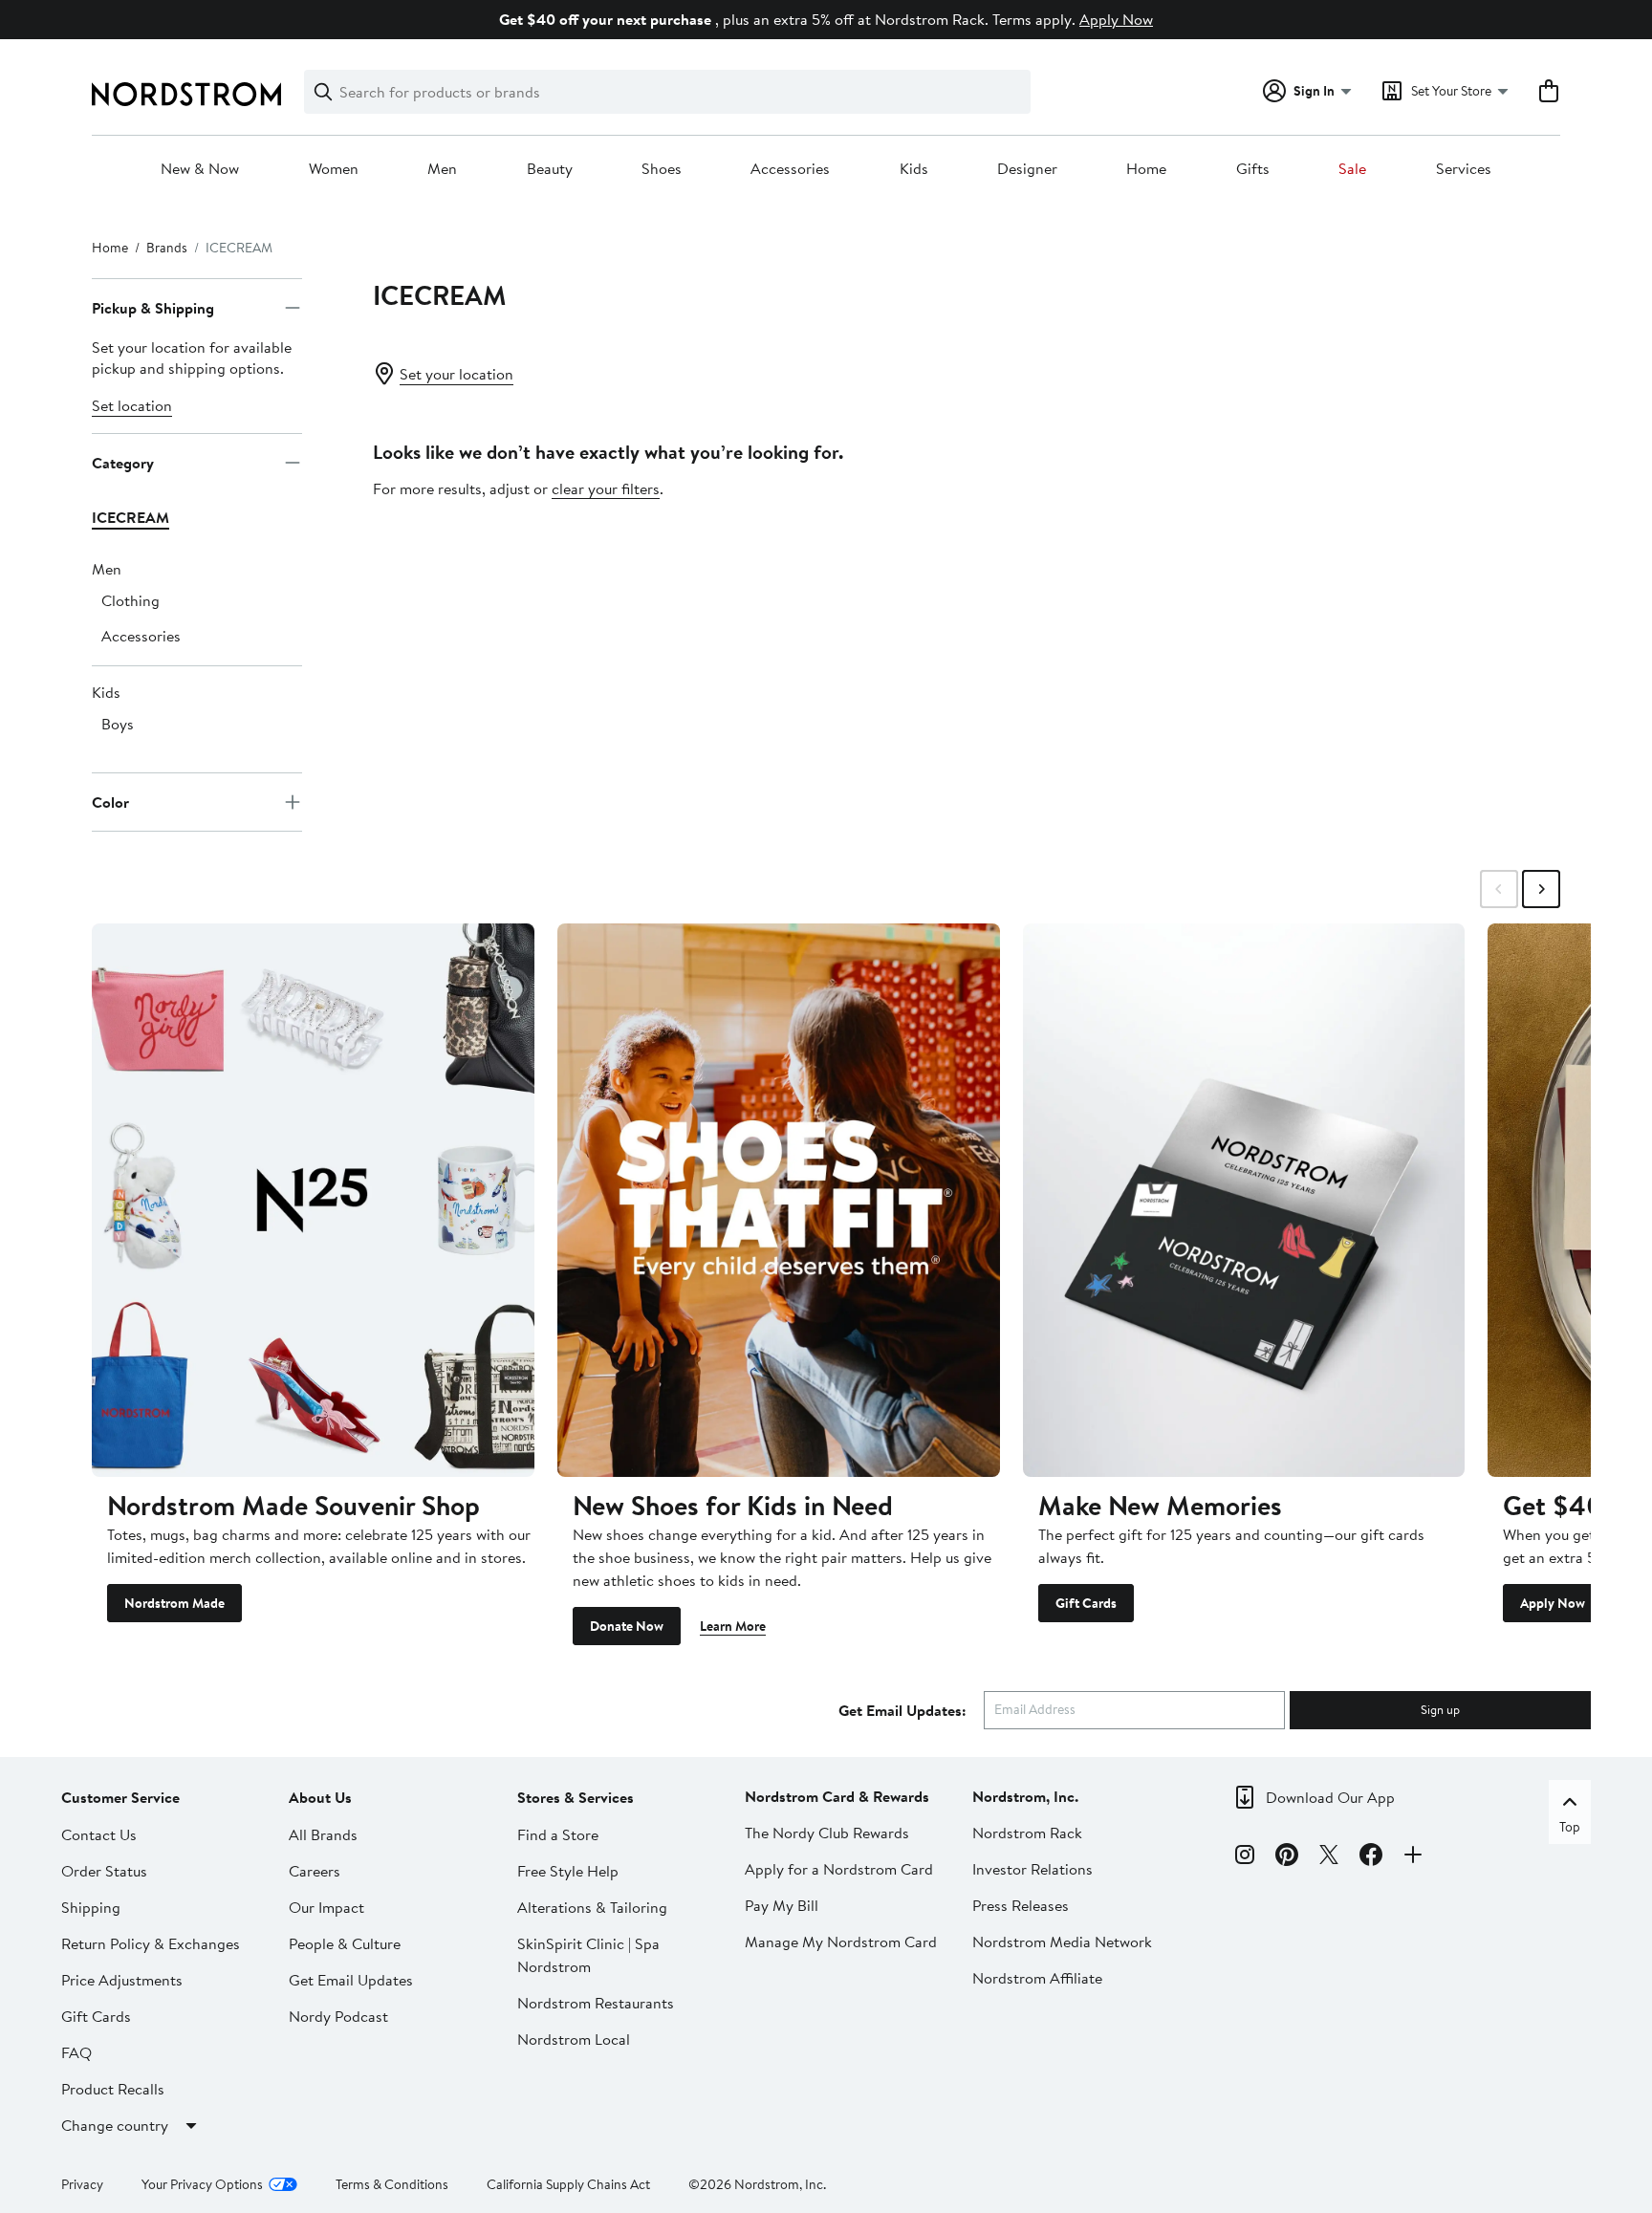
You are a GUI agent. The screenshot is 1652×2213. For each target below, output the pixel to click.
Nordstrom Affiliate (1037, 1978)
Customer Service (120, 1797)
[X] (1329, 1857)
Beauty (550, 169)
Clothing (130, 600)
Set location (132, 405)
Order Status (104, 1871)
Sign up (1440, 1709)
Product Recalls (113, 2089)
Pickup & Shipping (153, 308)
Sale (1352, 169)
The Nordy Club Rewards (827, 1833)
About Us (320, 1797)
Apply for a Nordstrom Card (839, 1869)
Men (442, 169)
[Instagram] (1245, 1857)
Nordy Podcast (338, 2016)
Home (1146, 169)
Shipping (91, 1907)
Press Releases (1021, 1905)
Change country (115, 2125)
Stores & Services (576, 1797)
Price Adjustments (122, 1980)
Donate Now (627, 1626)
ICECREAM (130, 517)
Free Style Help (568, 1871)
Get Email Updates (351, 1980)
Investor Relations (1032, 1869)
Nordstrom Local (574, 2039)
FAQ (76, 2052)
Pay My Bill (782, 1905)
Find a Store (558, 1834)
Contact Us (99, 1834)
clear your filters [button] (606, 488)
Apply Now (1116, 19)
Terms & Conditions (392, 2184)
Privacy (82, 2184)
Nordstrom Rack (1027, 1833)
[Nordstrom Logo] (186, 94)
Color (110, 802)
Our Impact (326, 1907)
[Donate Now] (779, 1200)
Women (334, 169)
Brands (167, 248)
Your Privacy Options (202, 2184)
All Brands (323, 1834)
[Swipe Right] (1541, 889)
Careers (315, 1871)
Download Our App (1330, 1797)
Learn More (733, 1626)
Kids (914, 169)
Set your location (456, 374)
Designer (1027, 169)
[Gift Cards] (1244, 1200)
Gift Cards (1086, 1603)
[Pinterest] (1287, 1857)
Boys (118, 724)
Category (123, 463)
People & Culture (345, 1943)
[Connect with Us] (1413, 1857)
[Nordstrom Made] (313, 1200)
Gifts (1253, 169)
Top (1570, 1827)
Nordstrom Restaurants (596, 2003)
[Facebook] (1371, 1857)
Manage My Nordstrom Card (841, 1942)
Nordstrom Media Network (1062, 1942)
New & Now (200, 169)
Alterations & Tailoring (592, 1907)
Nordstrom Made (174, 1603)
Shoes (662, 169)
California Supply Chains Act (568, 2184)
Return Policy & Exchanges (151, 1943)
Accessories (790, 169)
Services (1464, 169)
